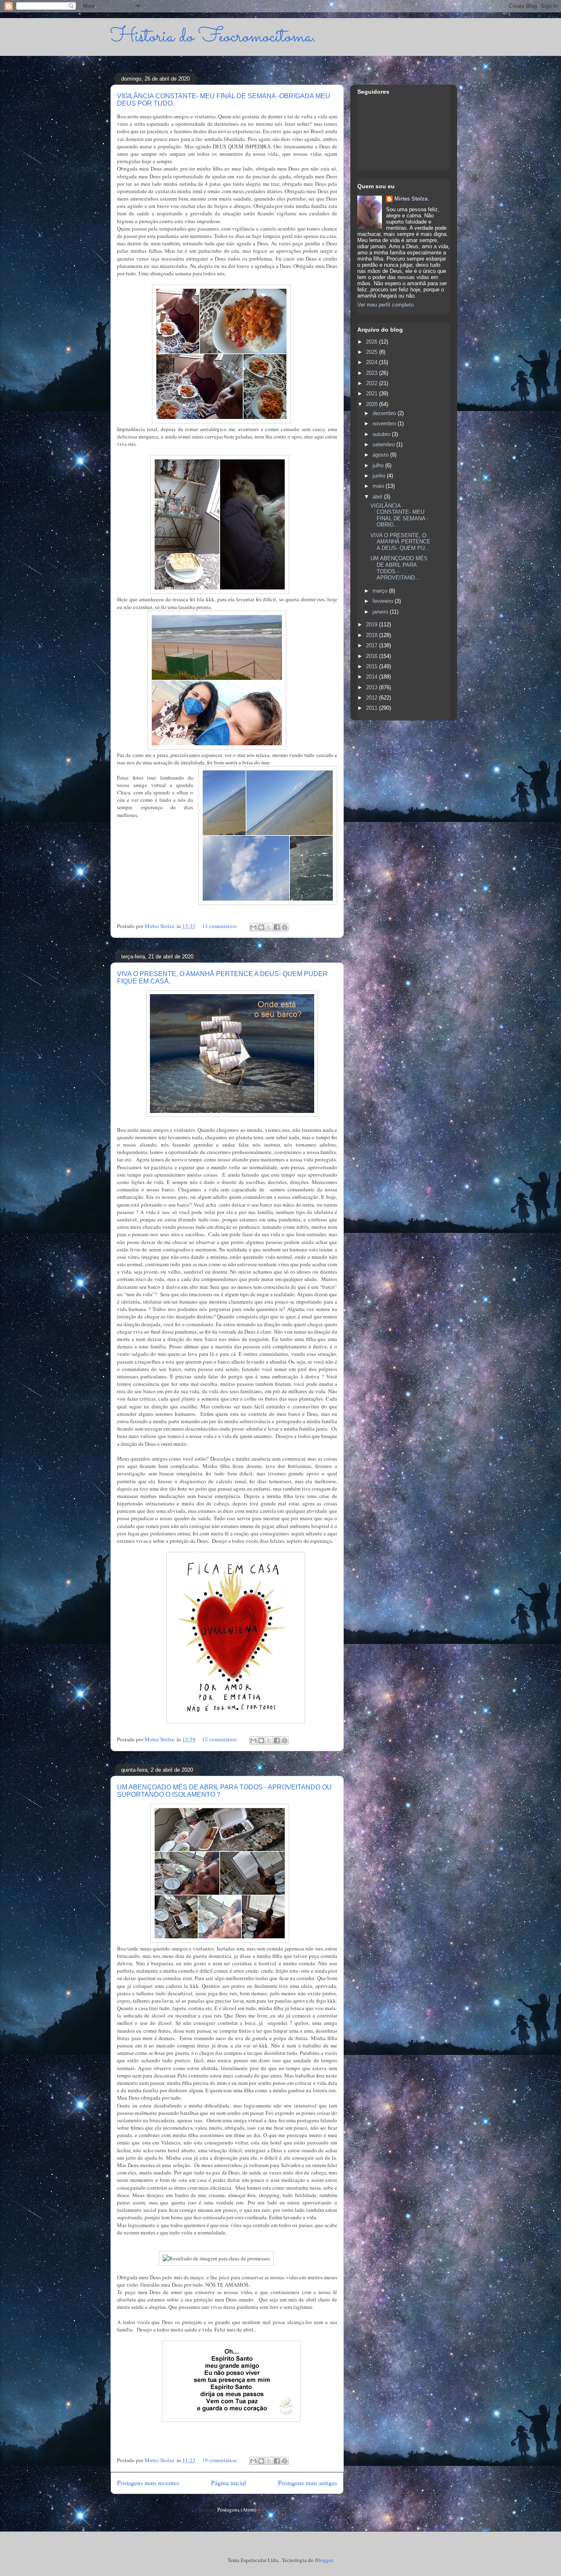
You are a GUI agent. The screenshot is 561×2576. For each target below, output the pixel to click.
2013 (372, 687)
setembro (384, 444)
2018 (372, 635)
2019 (372, 624)
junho (380, 476)
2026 (372, 342)
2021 (372, 394)
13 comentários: (221, 926)
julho (379, 465)
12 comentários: (221, 1739)
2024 (372, 362)
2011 (372, 708)
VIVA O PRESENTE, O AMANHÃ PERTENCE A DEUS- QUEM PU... (400, 542)
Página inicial (229, 2483)
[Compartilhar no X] (269, 927)
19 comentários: (221, 2460)
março (381, 591)
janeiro (381, 612)
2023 (372, 373)
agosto (381, 455)
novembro (385, 424)
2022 (372, 383)
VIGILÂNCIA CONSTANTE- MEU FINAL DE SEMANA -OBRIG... (399, 515)
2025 (372, 352)
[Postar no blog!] (261, 927)
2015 (372, 666)
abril (378, 497)
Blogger (324, 2560)
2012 (372, 698)
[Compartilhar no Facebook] (277, 927)
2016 (372, 656)
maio (379, 486)
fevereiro (384, 601)
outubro (382, 434)
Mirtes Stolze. (412, 199)
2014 (372, 677)
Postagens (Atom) (237, 2509)
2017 (372, 645)
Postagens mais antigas (308, 2483)
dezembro (385, 413)
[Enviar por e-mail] (253, 927)
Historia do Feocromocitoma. (213, 37)
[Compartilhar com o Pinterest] (285, 927)
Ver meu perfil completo (385, 305)
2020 (372, 404)
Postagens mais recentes (148, 2483)
